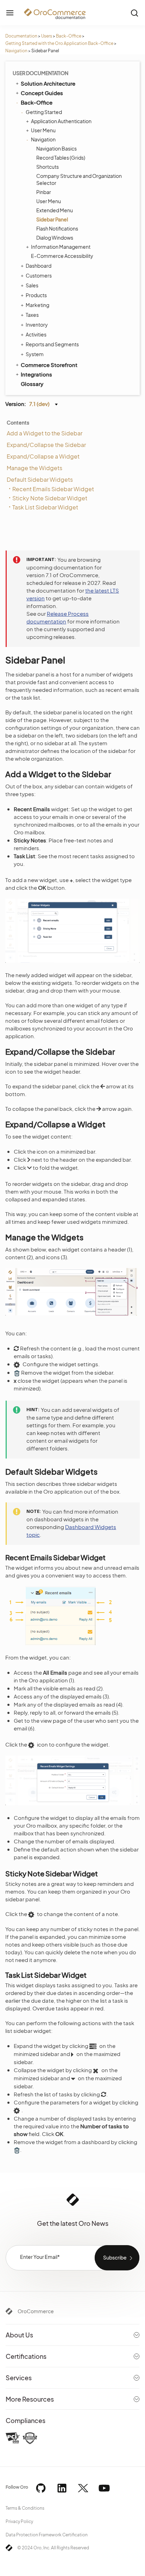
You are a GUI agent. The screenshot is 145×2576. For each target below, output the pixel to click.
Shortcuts (48, 167)
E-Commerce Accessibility (62, 256)
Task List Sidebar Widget (45, 507)
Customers (39, 275)
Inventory (37, 325)
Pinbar (44, 192)
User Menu (43, 130)
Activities (36, 334)
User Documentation (40, 73)
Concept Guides (42, 93)
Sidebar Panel (52, 219)
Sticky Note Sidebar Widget (50, 498)
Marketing (37, 305)
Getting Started (44, 112)
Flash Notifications (57, 228)
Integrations (36, 374)
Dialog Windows (55, 238)
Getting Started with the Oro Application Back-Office (59, 43)
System (35, 354)
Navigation (16, 51)
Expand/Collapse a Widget (43, 456)
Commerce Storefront (49, 365)
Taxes (32, 315)
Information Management (61, 247)
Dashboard (39, 266)
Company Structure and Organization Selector (79, 179)
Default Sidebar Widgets (40, 479)
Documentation (21, 36)
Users (47, 36)
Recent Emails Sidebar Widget (53, 489)
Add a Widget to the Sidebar (45, 433)
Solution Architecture (48, 83)
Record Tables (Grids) (61, 158)
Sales (32, 285)
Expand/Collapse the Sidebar (46, 445)
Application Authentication (61, 121)
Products (36, 295)
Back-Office (69, 36)
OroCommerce (36, 2311)
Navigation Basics (56, 148)
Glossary (32, 384)
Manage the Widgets (34, 468)
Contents (18, 422)
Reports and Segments (52, 344)
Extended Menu (55, 210)
